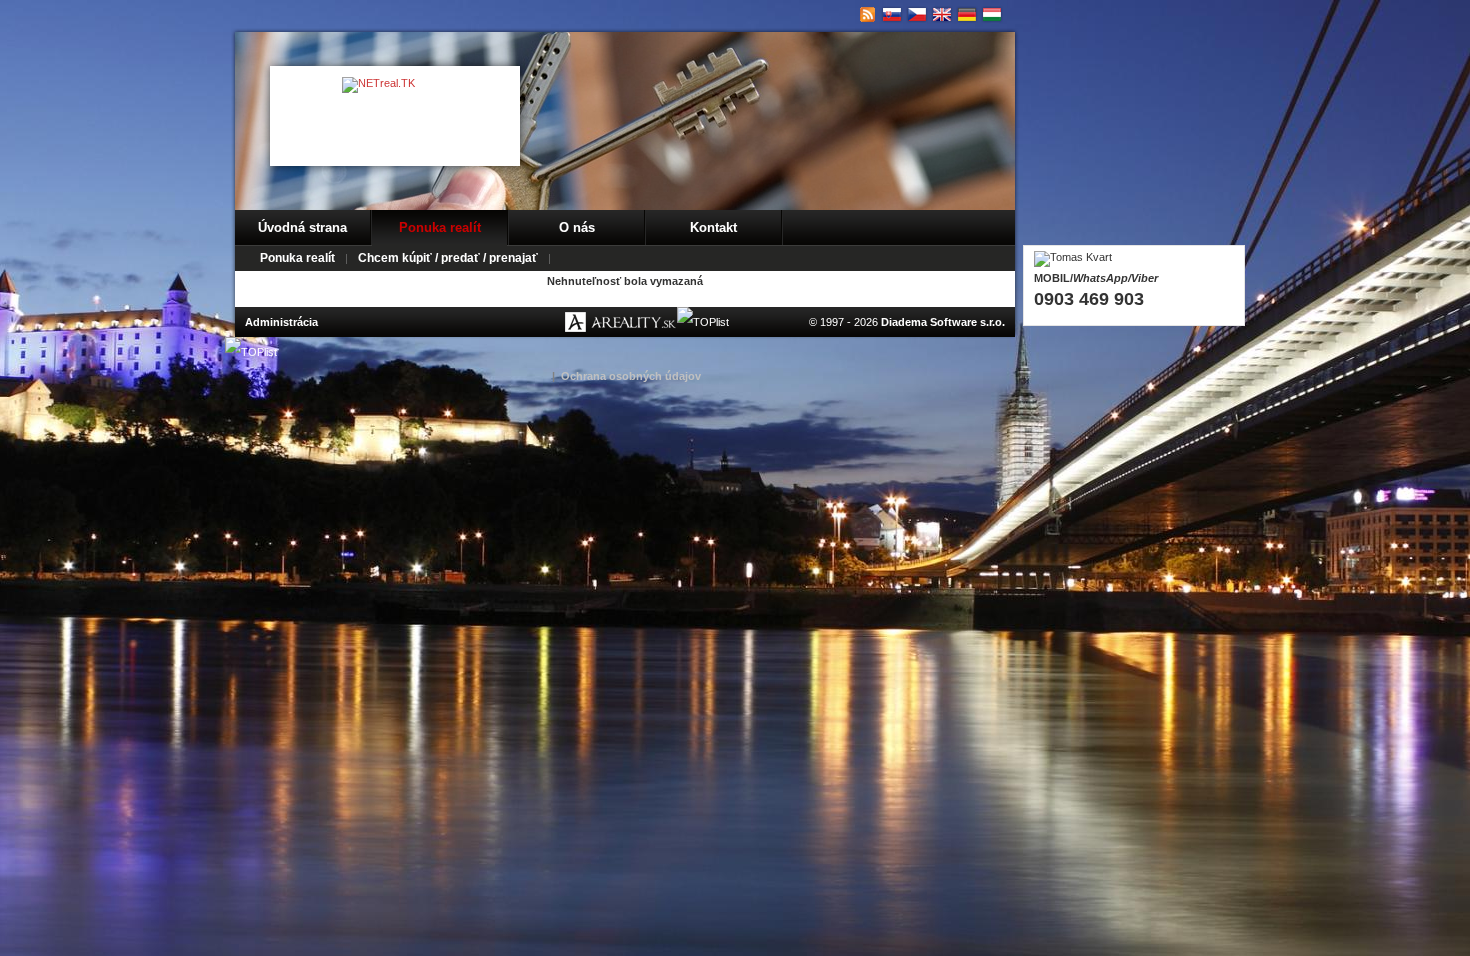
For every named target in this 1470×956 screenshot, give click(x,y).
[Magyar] (992, 15)
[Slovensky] (892, 15)
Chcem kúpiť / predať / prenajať (448, 258)
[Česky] (917, 15)
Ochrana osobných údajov (631, 376)
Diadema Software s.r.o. (943, 322)
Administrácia (281, 322)
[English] (942, 15)
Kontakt (713, 227)
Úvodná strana (302, 227)
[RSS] (867, 15)
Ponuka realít (440, 227)
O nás (577, 227)
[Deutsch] (967, 15)
